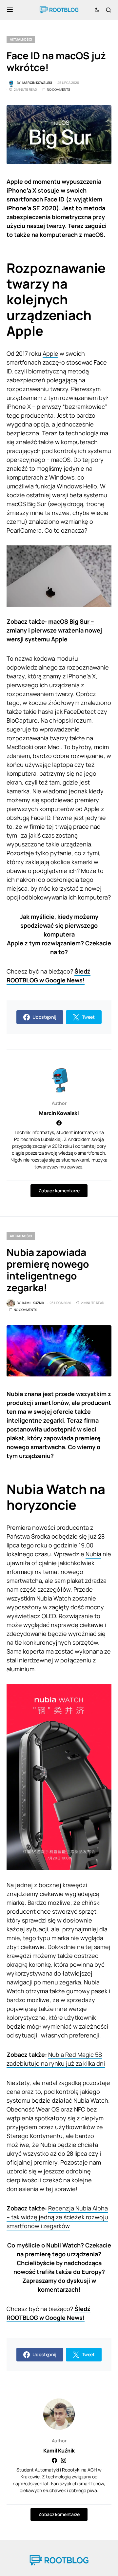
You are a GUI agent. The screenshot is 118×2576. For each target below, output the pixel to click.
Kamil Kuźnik (59, 2451)
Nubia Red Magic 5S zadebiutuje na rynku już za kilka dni (56, 2059)
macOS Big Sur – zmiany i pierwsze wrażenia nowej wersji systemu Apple (54, 630)
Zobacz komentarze (59, 1191)
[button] (10, 10)
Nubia (93, 1554)
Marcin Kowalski (59, 1113)
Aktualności (21, 39)
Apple (50, 353)
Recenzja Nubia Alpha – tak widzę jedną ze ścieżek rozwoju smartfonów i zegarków (57, 2217)
